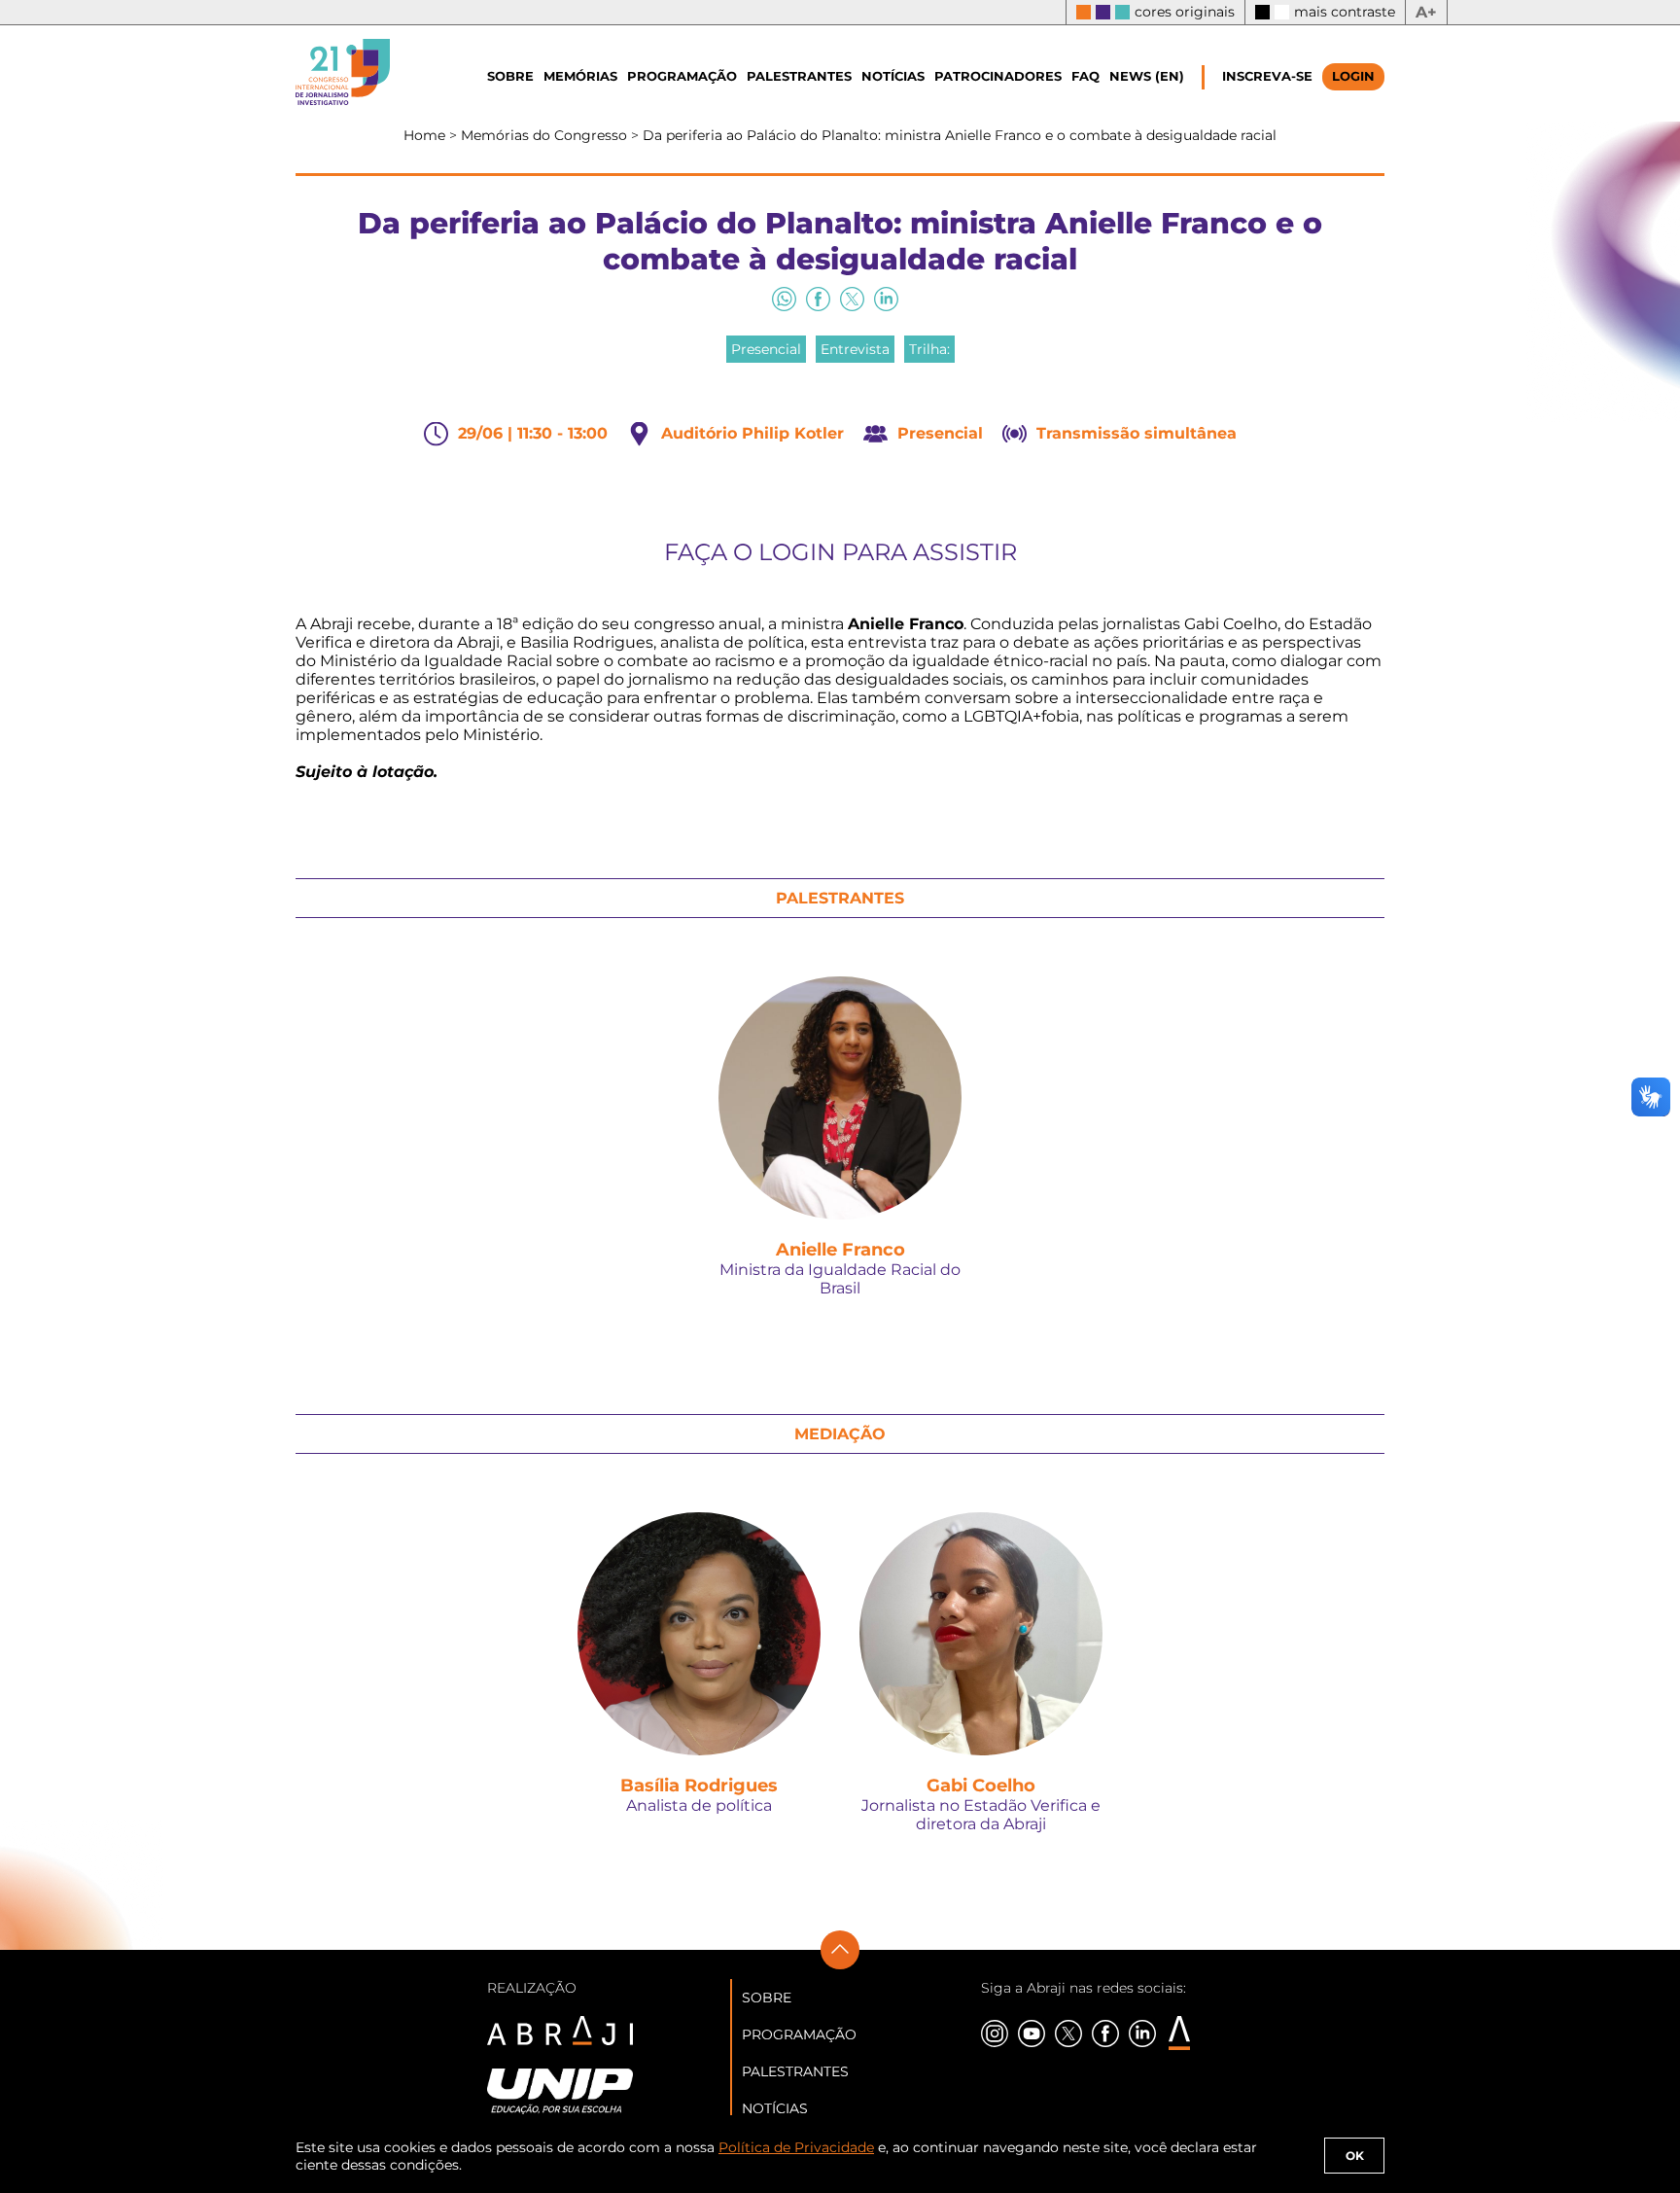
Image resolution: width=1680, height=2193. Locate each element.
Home (426, 135)
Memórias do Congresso (546, 135)
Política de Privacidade (796, 2147)
